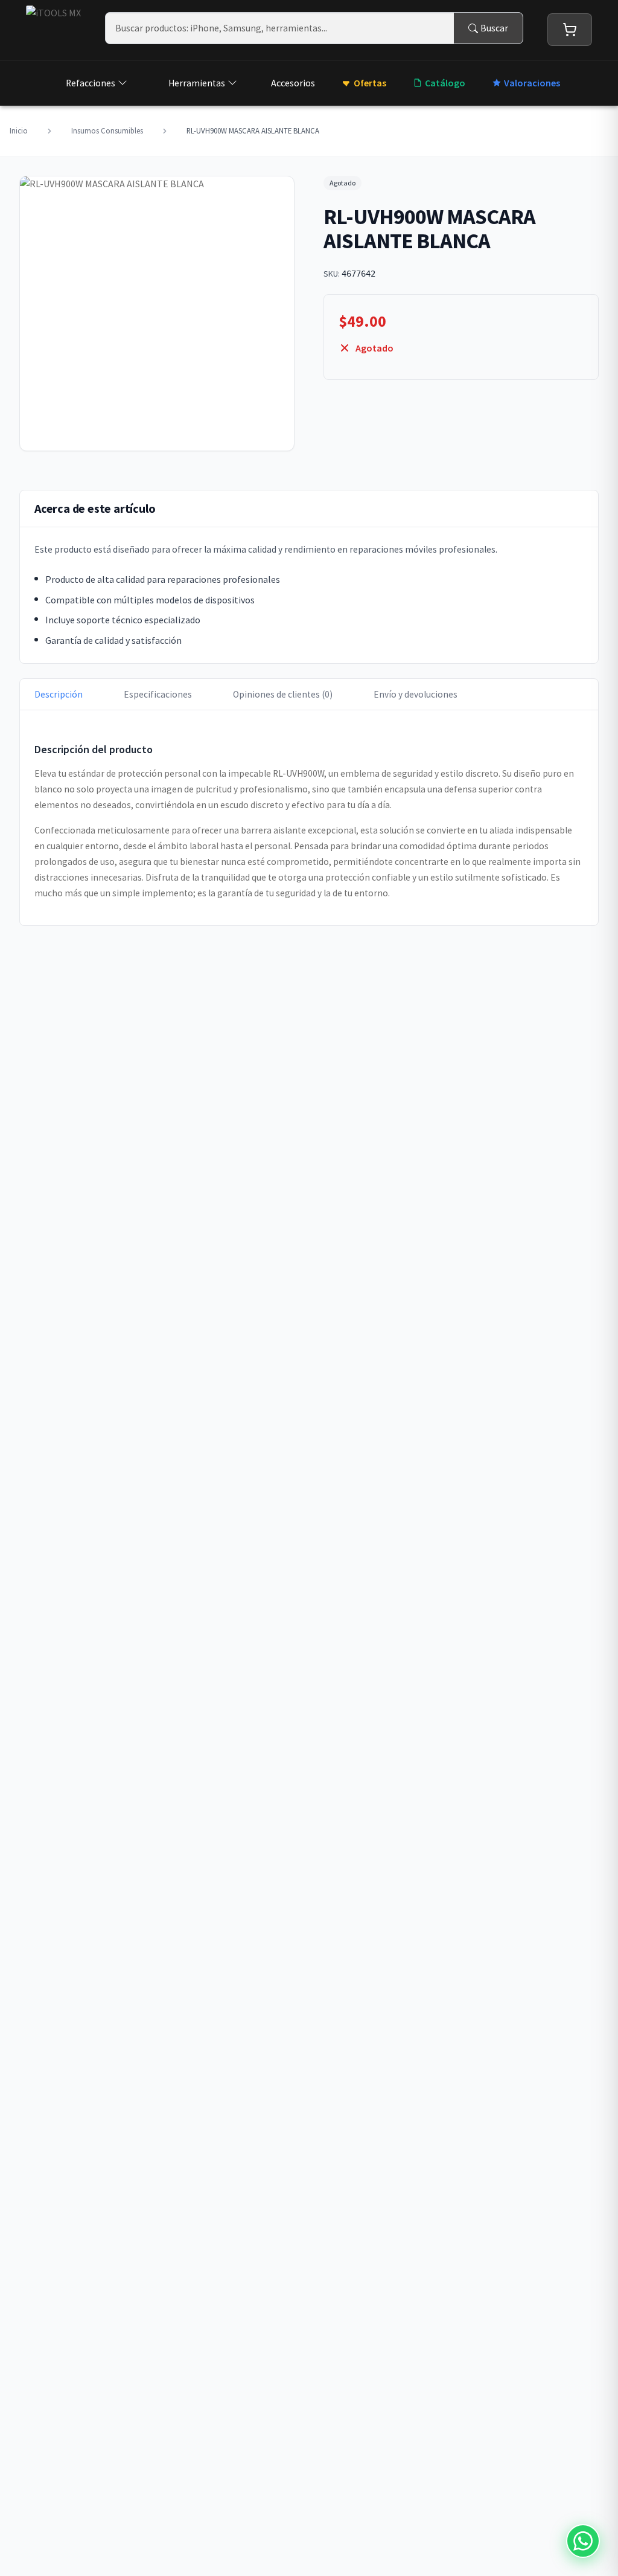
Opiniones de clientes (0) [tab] (283, 694)
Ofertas (370, 83)
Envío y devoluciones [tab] (416, 694)
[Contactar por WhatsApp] (583, 2541)
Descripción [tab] (59, 694)
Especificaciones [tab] (158, 694)
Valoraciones (532, 83)
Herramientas (197, 83)
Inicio (19, 130)
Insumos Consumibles (107, 130)
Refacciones (91, 83)
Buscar (494, 28)
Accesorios (293, 83)
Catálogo (445, 83)
